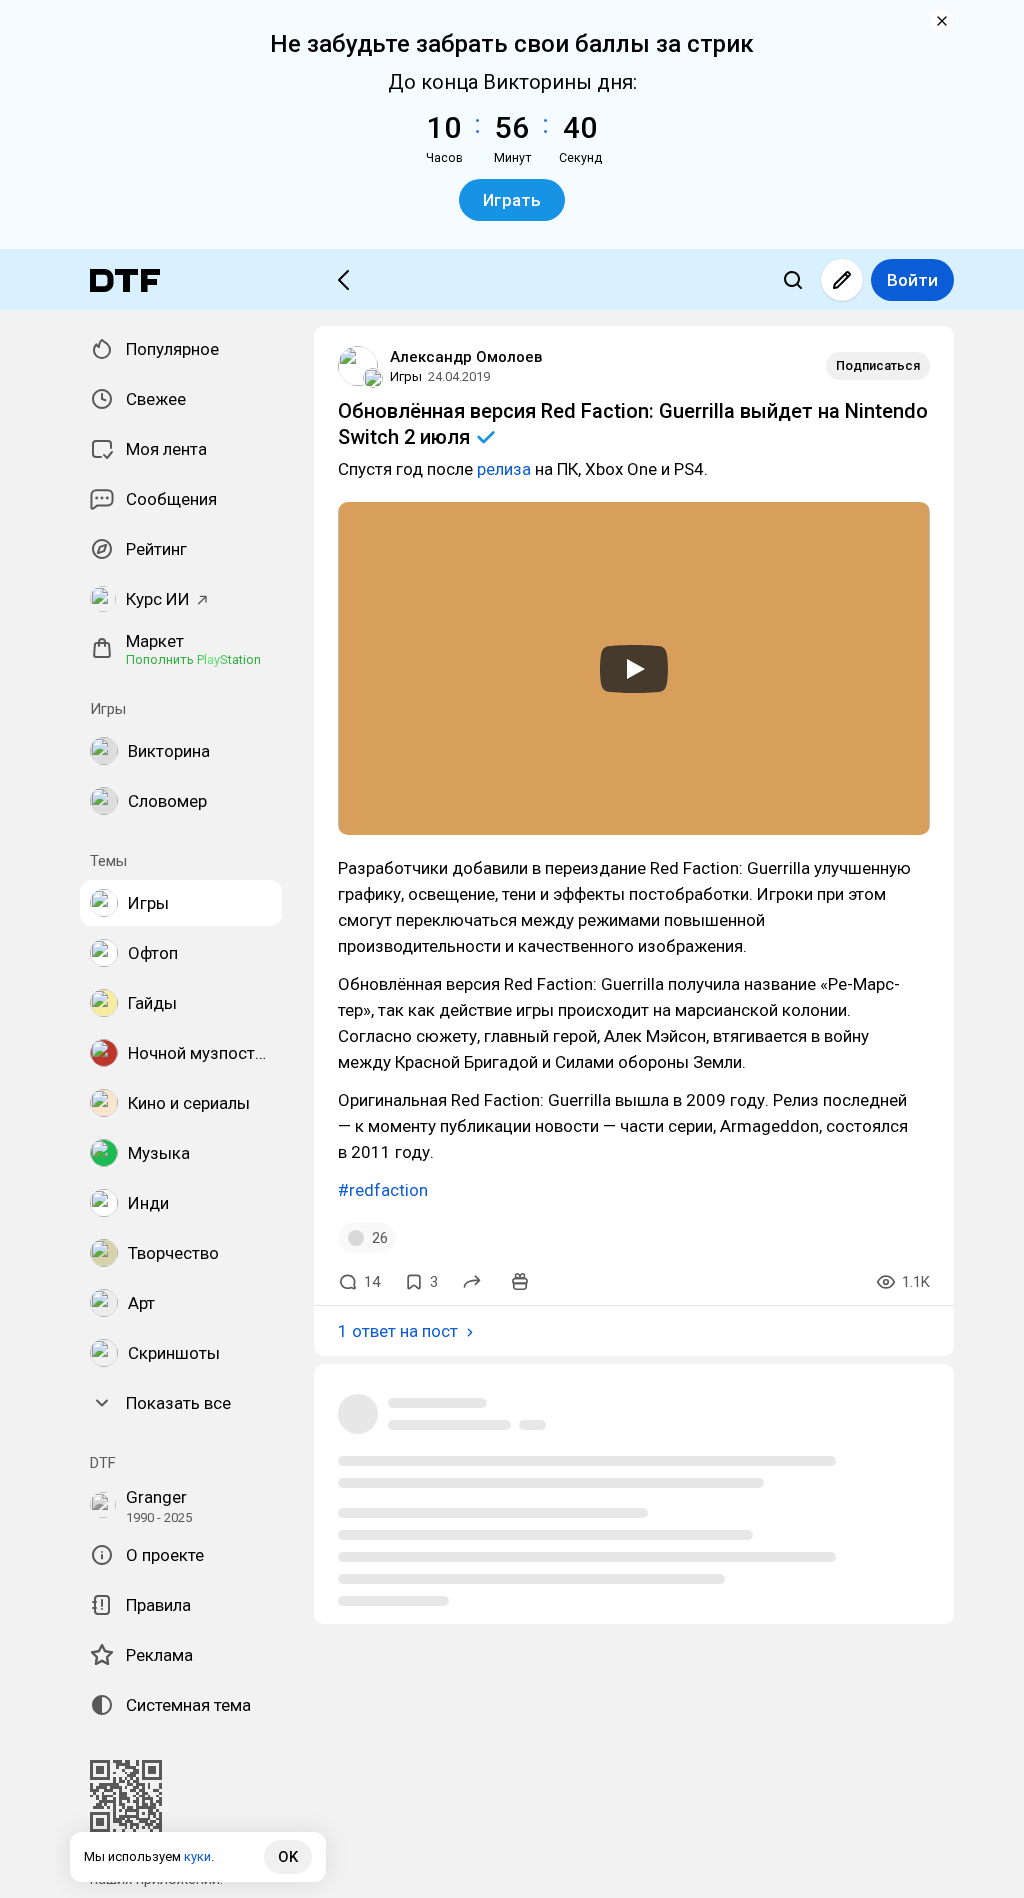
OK (288, 1857)
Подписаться (878, 365)
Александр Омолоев (466, 357)
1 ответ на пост (398, 1331)
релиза (504, 469)
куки (197, 1856)
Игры (406, 376)
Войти (912, 280)
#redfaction (383, 1190)
